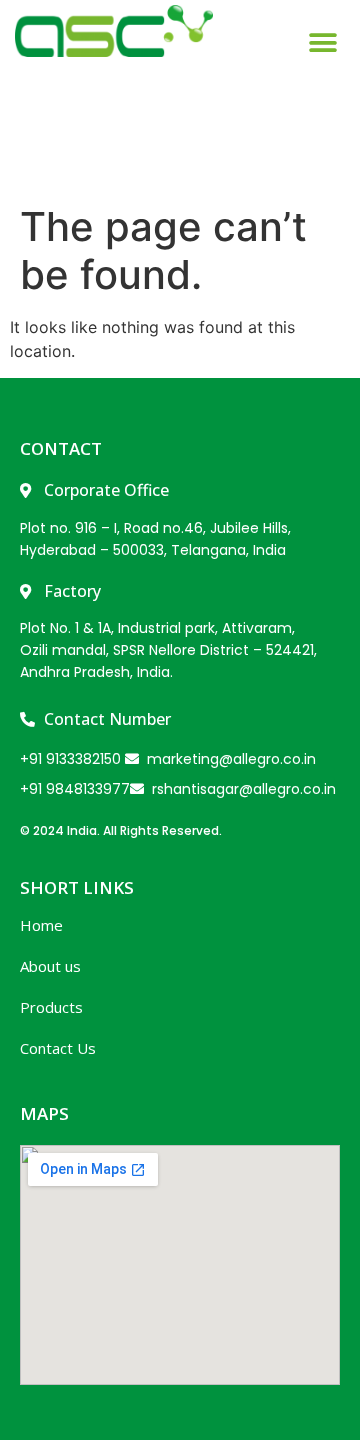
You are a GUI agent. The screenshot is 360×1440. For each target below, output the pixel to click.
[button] (322, 82)
